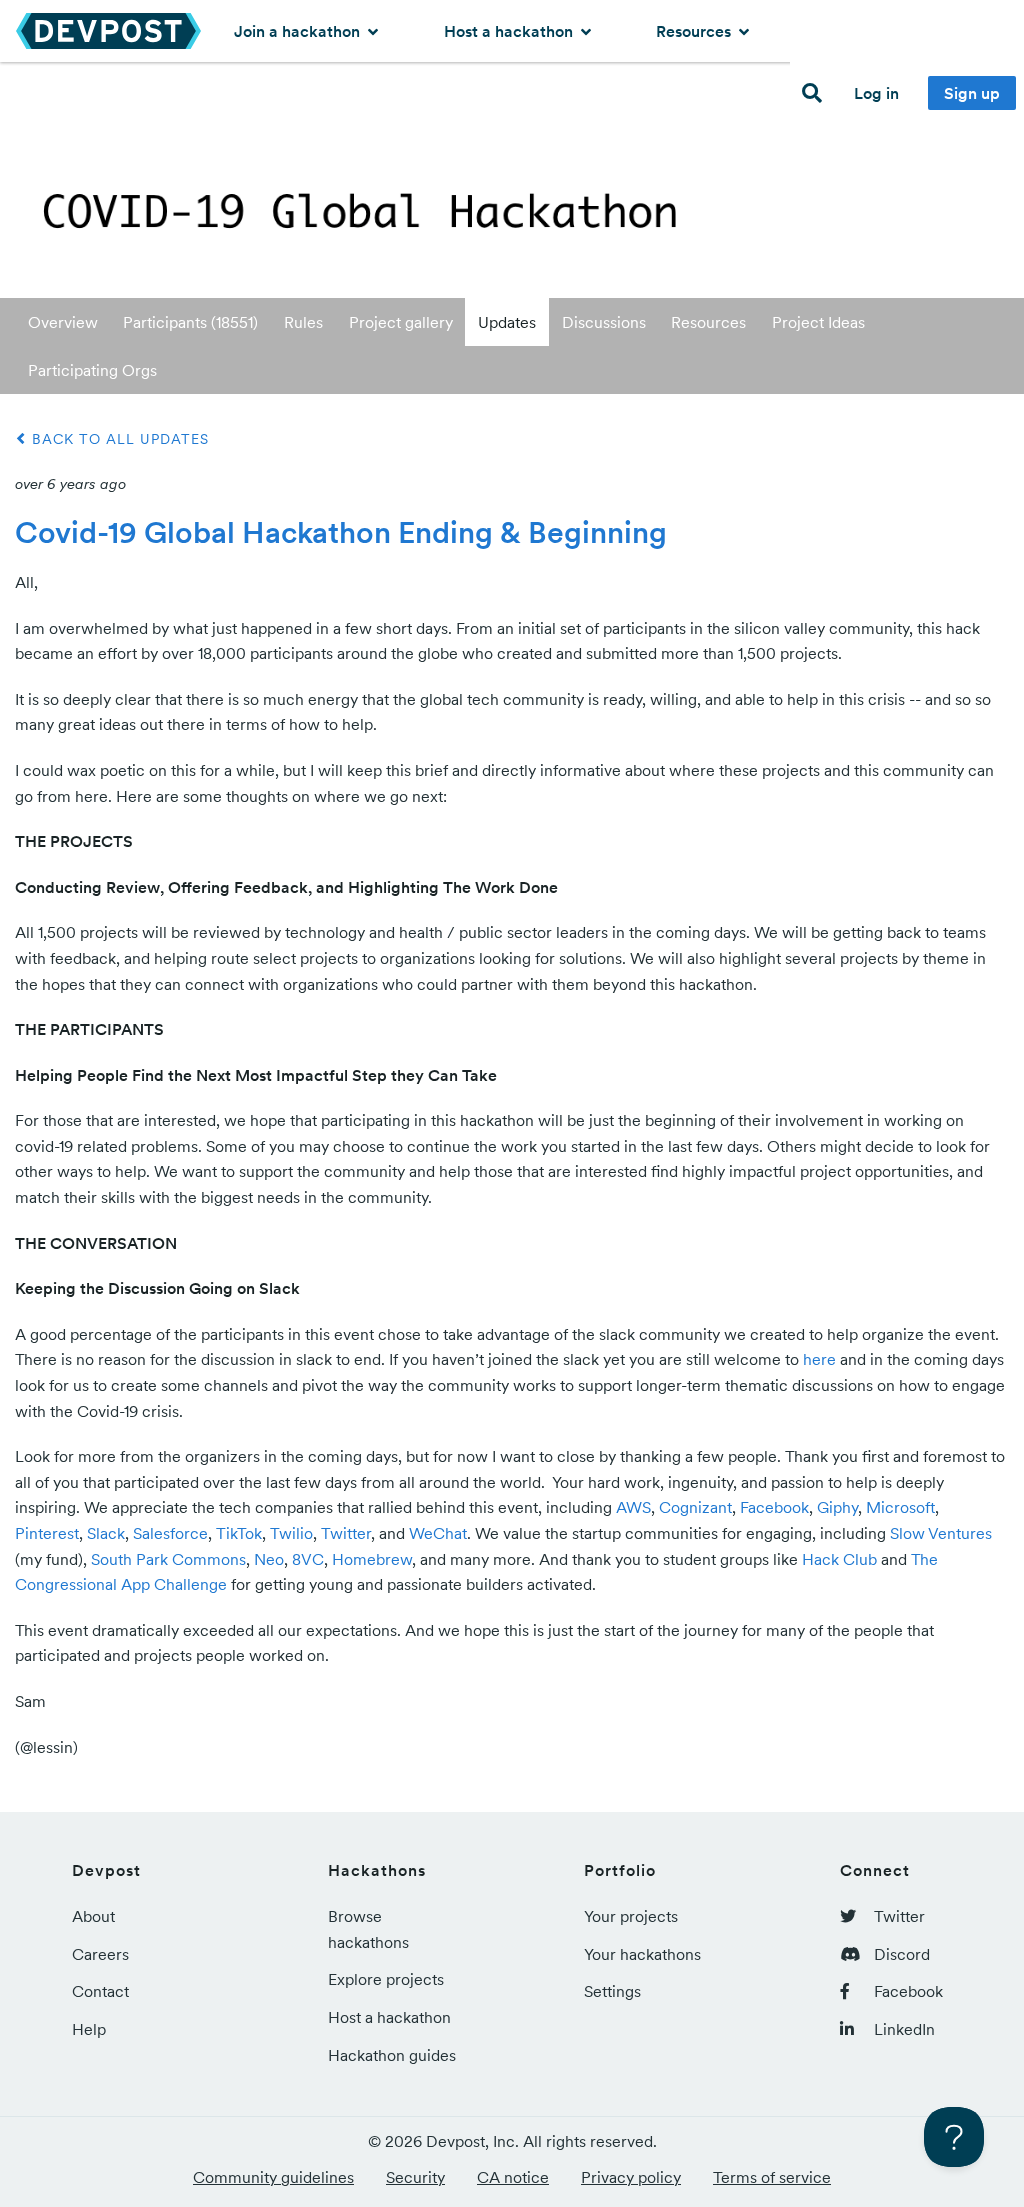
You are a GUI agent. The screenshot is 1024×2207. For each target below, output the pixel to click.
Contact (100, 1991)
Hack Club (839, 1559)
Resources (695, 31)
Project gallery (401, 322)
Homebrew (372, 1559)
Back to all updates (118, 439)
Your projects (631, 1916)
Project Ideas (818, 322)
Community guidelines (273, 2177)
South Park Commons (168, 1559)
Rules (303, 322)
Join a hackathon (299, 31)
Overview (63, 322)
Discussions (604, 322)
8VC (308, 1559)
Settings (612, 1991)
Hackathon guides (392, 2055)
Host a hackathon (510, 31)
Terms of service (772, 2177)
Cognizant (695, 1507)
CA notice (513, 2177)
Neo (269, 1559)
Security (415, 2177)
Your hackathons (642, 1954)
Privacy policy (631, 2177)
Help (89, 2029)
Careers (100, 1954)
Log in (876, 93)
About (93, 1916)
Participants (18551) (190, 322)
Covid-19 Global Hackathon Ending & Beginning (341, 532)
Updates (507, 322)
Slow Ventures (941, 1533)
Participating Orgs (92, 370)
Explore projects (386, 1979)
